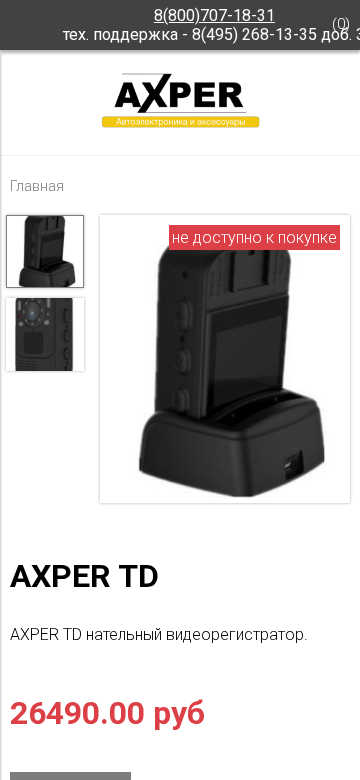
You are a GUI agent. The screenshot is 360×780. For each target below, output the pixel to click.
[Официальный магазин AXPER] (180, 126)
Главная (37, 186)
